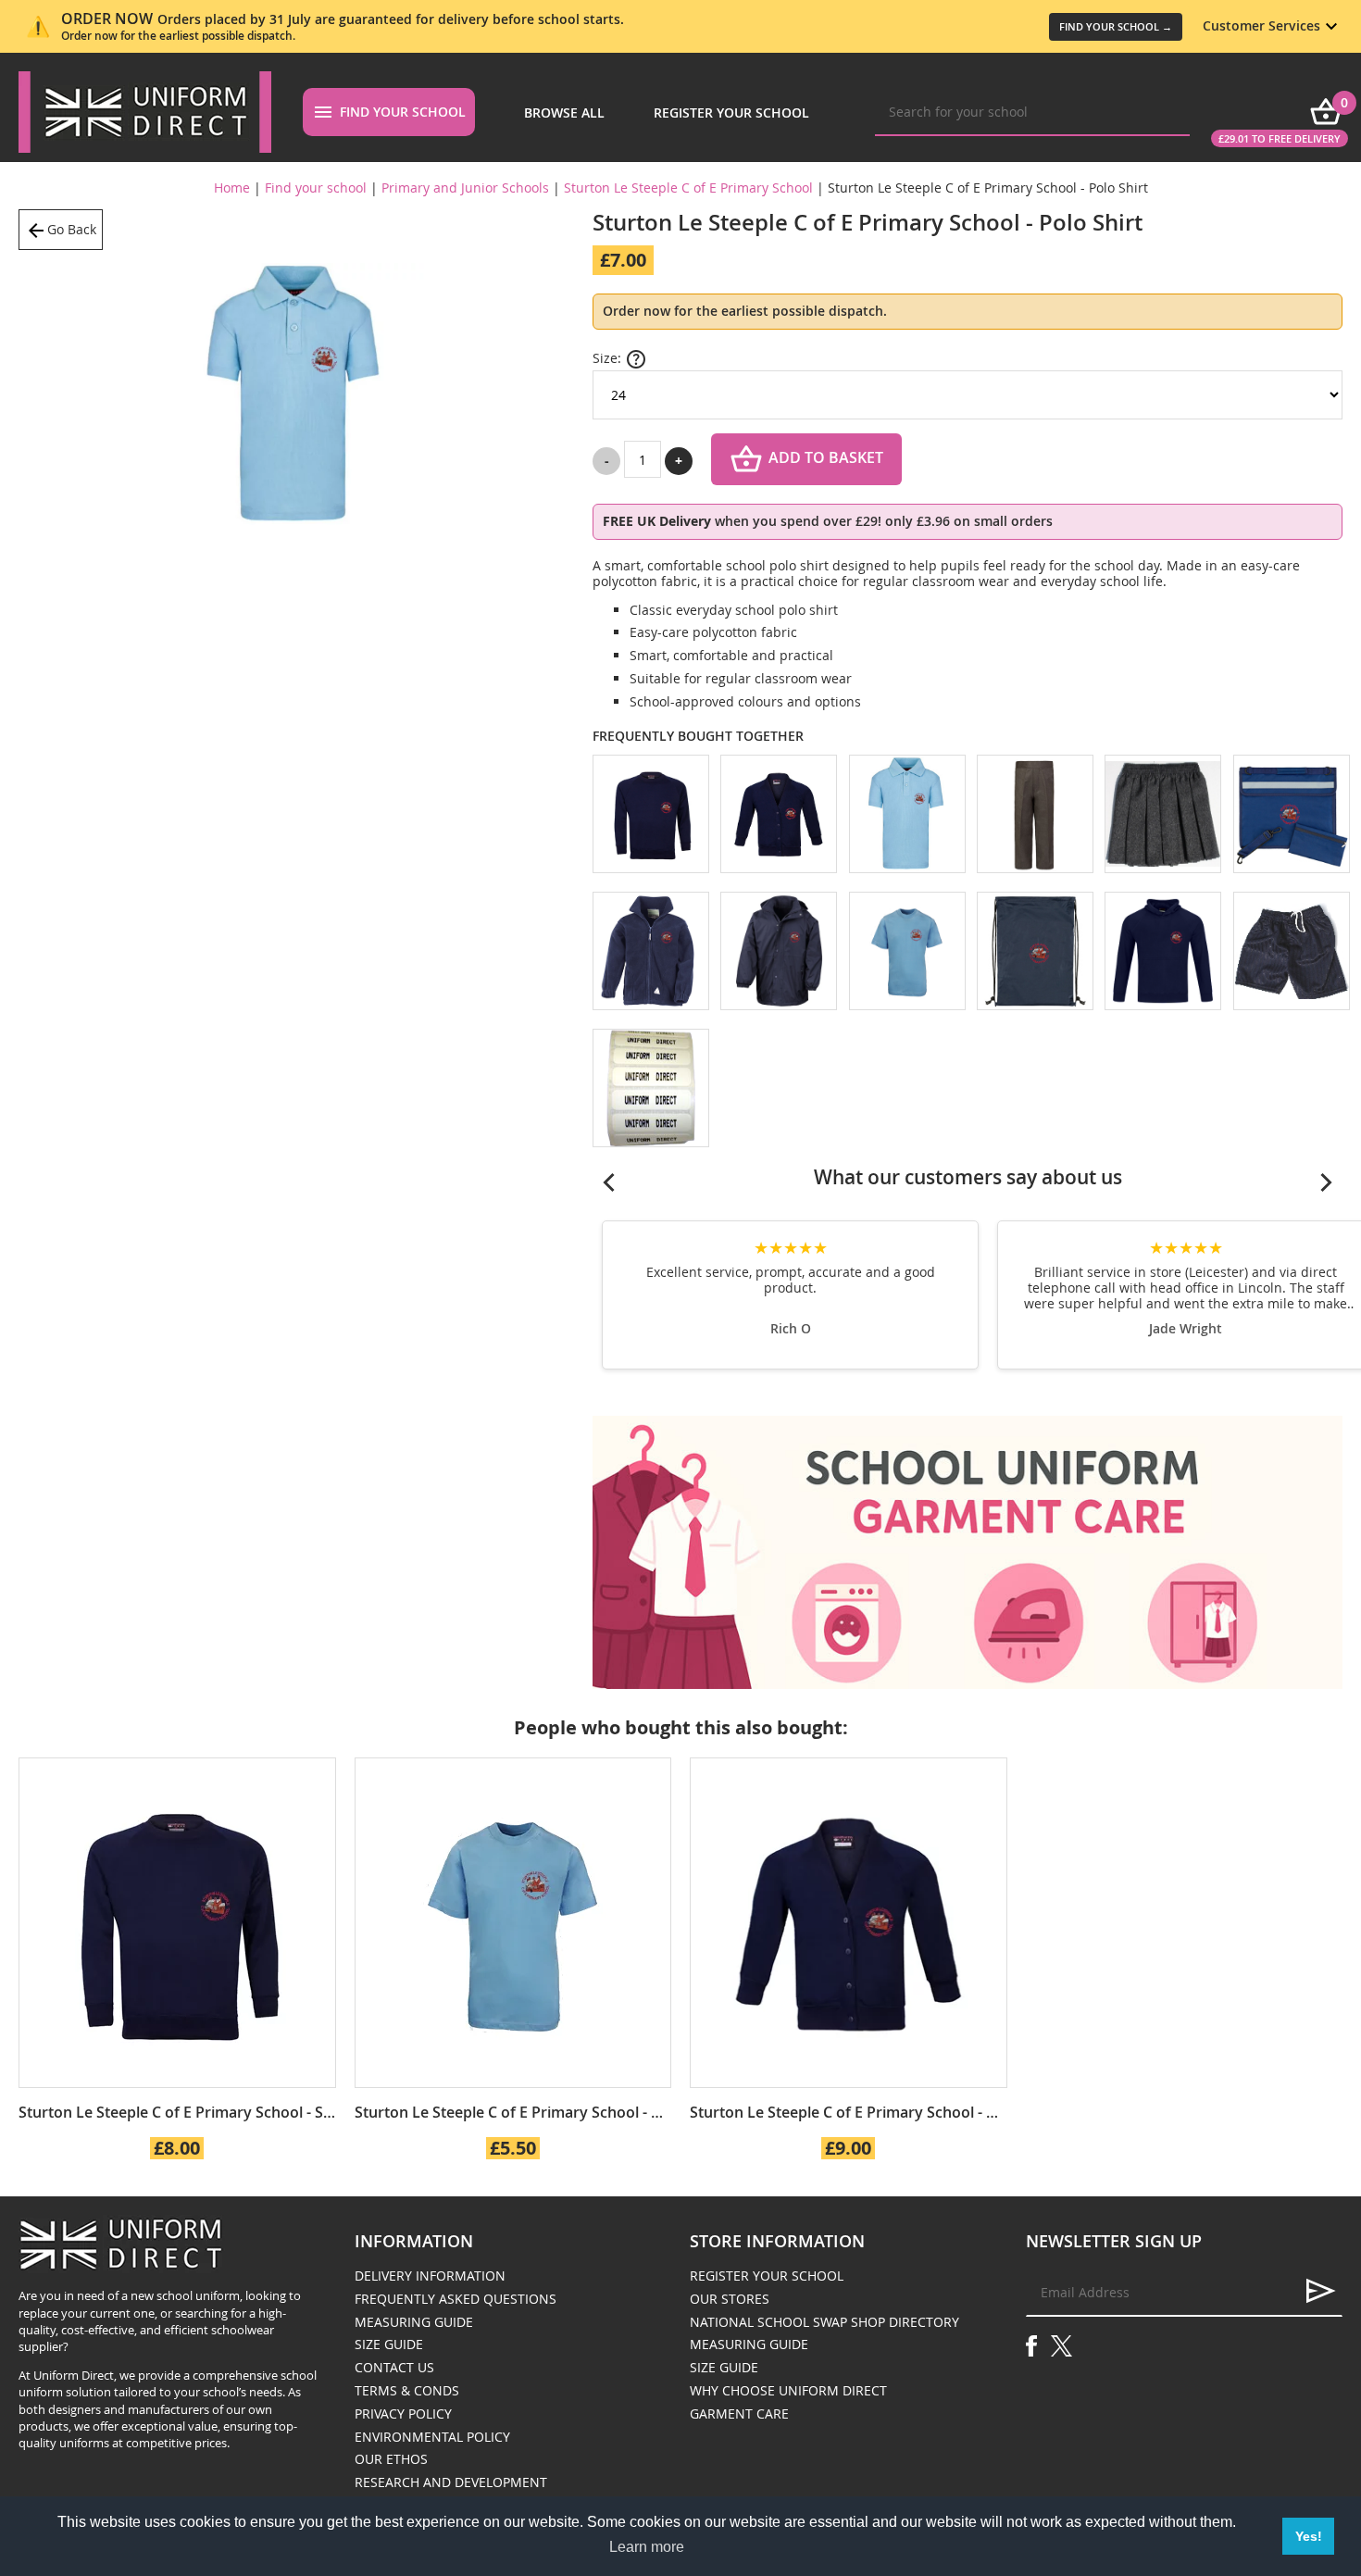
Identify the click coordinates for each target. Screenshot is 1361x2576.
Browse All (564, 113)
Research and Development (451, 2482)
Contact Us (394, 2367)
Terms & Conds (407, 2390)
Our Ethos (391, 2459)
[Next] (1326, 1182)
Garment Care (739, 2413)
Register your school (731, 113)
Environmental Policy (432, 2437)
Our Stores (730, 2299)
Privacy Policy (403, 2413)
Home (232, 188)
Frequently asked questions (456, 2299)
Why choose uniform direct (788, 2390)
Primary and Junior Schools (465, 188)
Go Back (72, 229)
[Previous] (609, 1182)
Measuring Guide (414, 2322)
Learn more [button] (647, 2547)
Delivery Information (430, 2276)
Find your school (403, 112)
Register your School (767, 2276)
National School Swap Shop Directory (824, 2322)
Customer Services (1261, 25)
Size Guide (389, 2344)
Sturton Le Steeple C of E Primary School (688, 188)
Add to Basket (826, 458)
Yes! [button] (1309, 2536)
